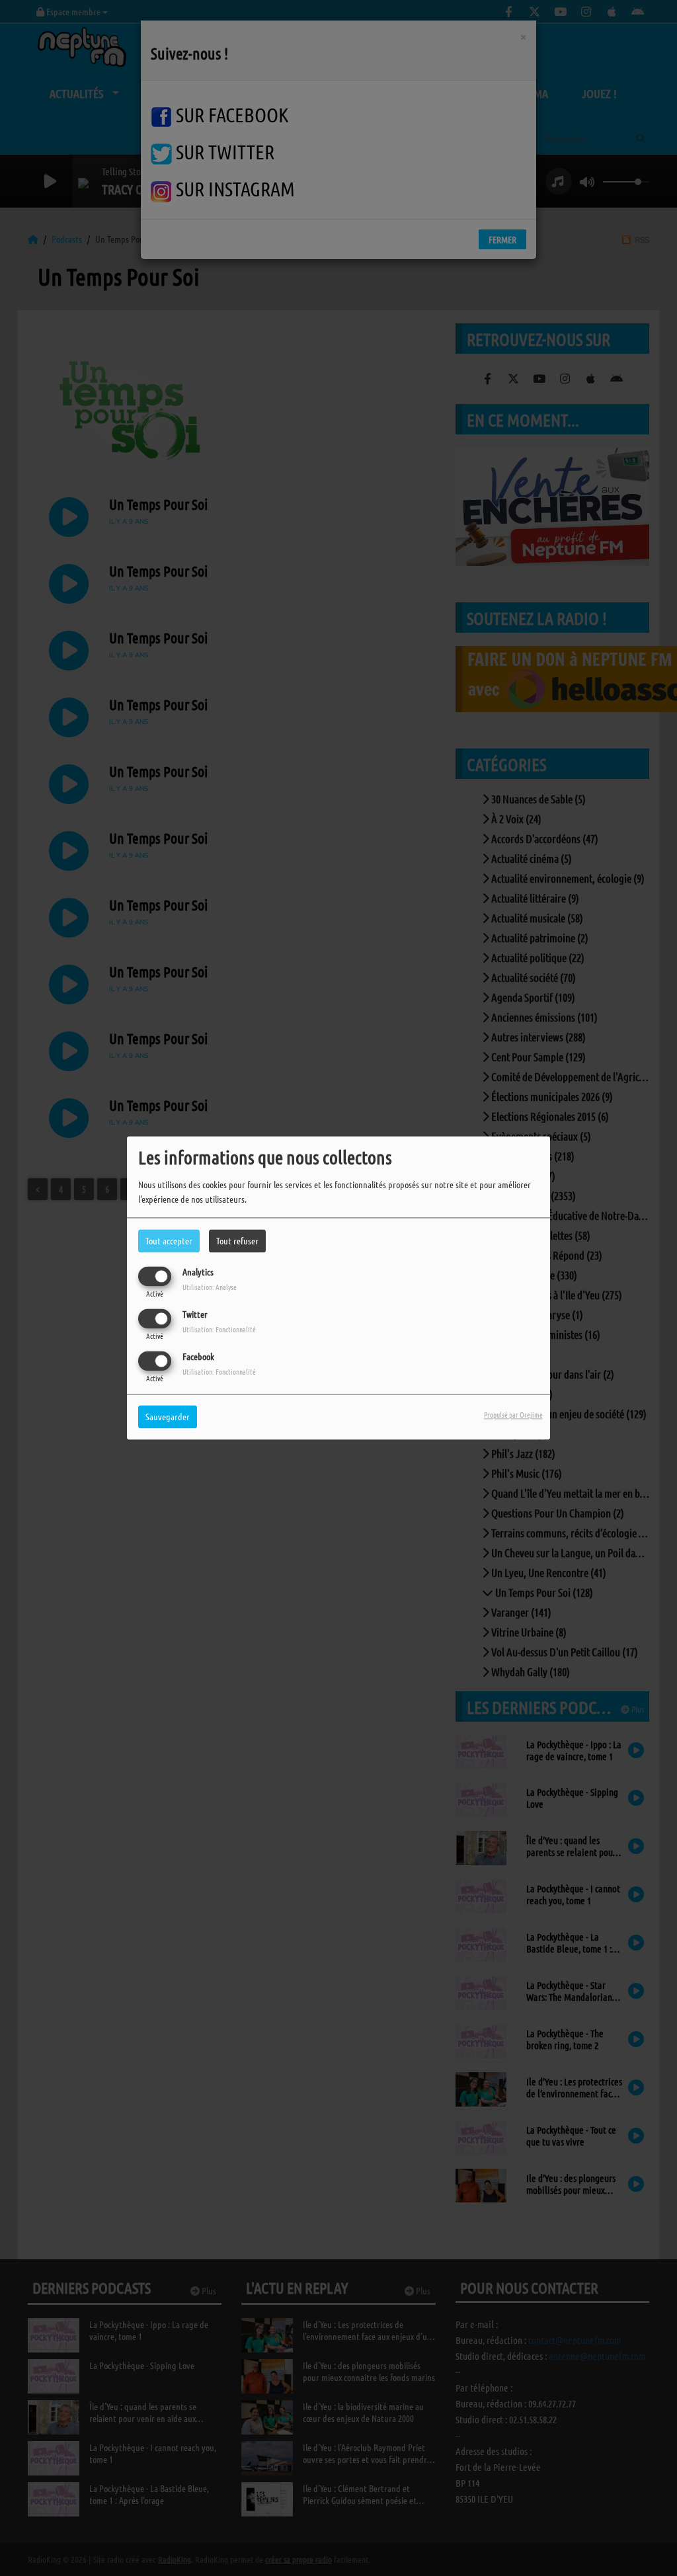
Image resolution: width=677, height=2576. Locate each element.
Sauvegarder (168, 1417)
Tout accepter (169, 1240)
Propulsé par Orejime (513, 1415)
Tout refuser (237, 1240)
